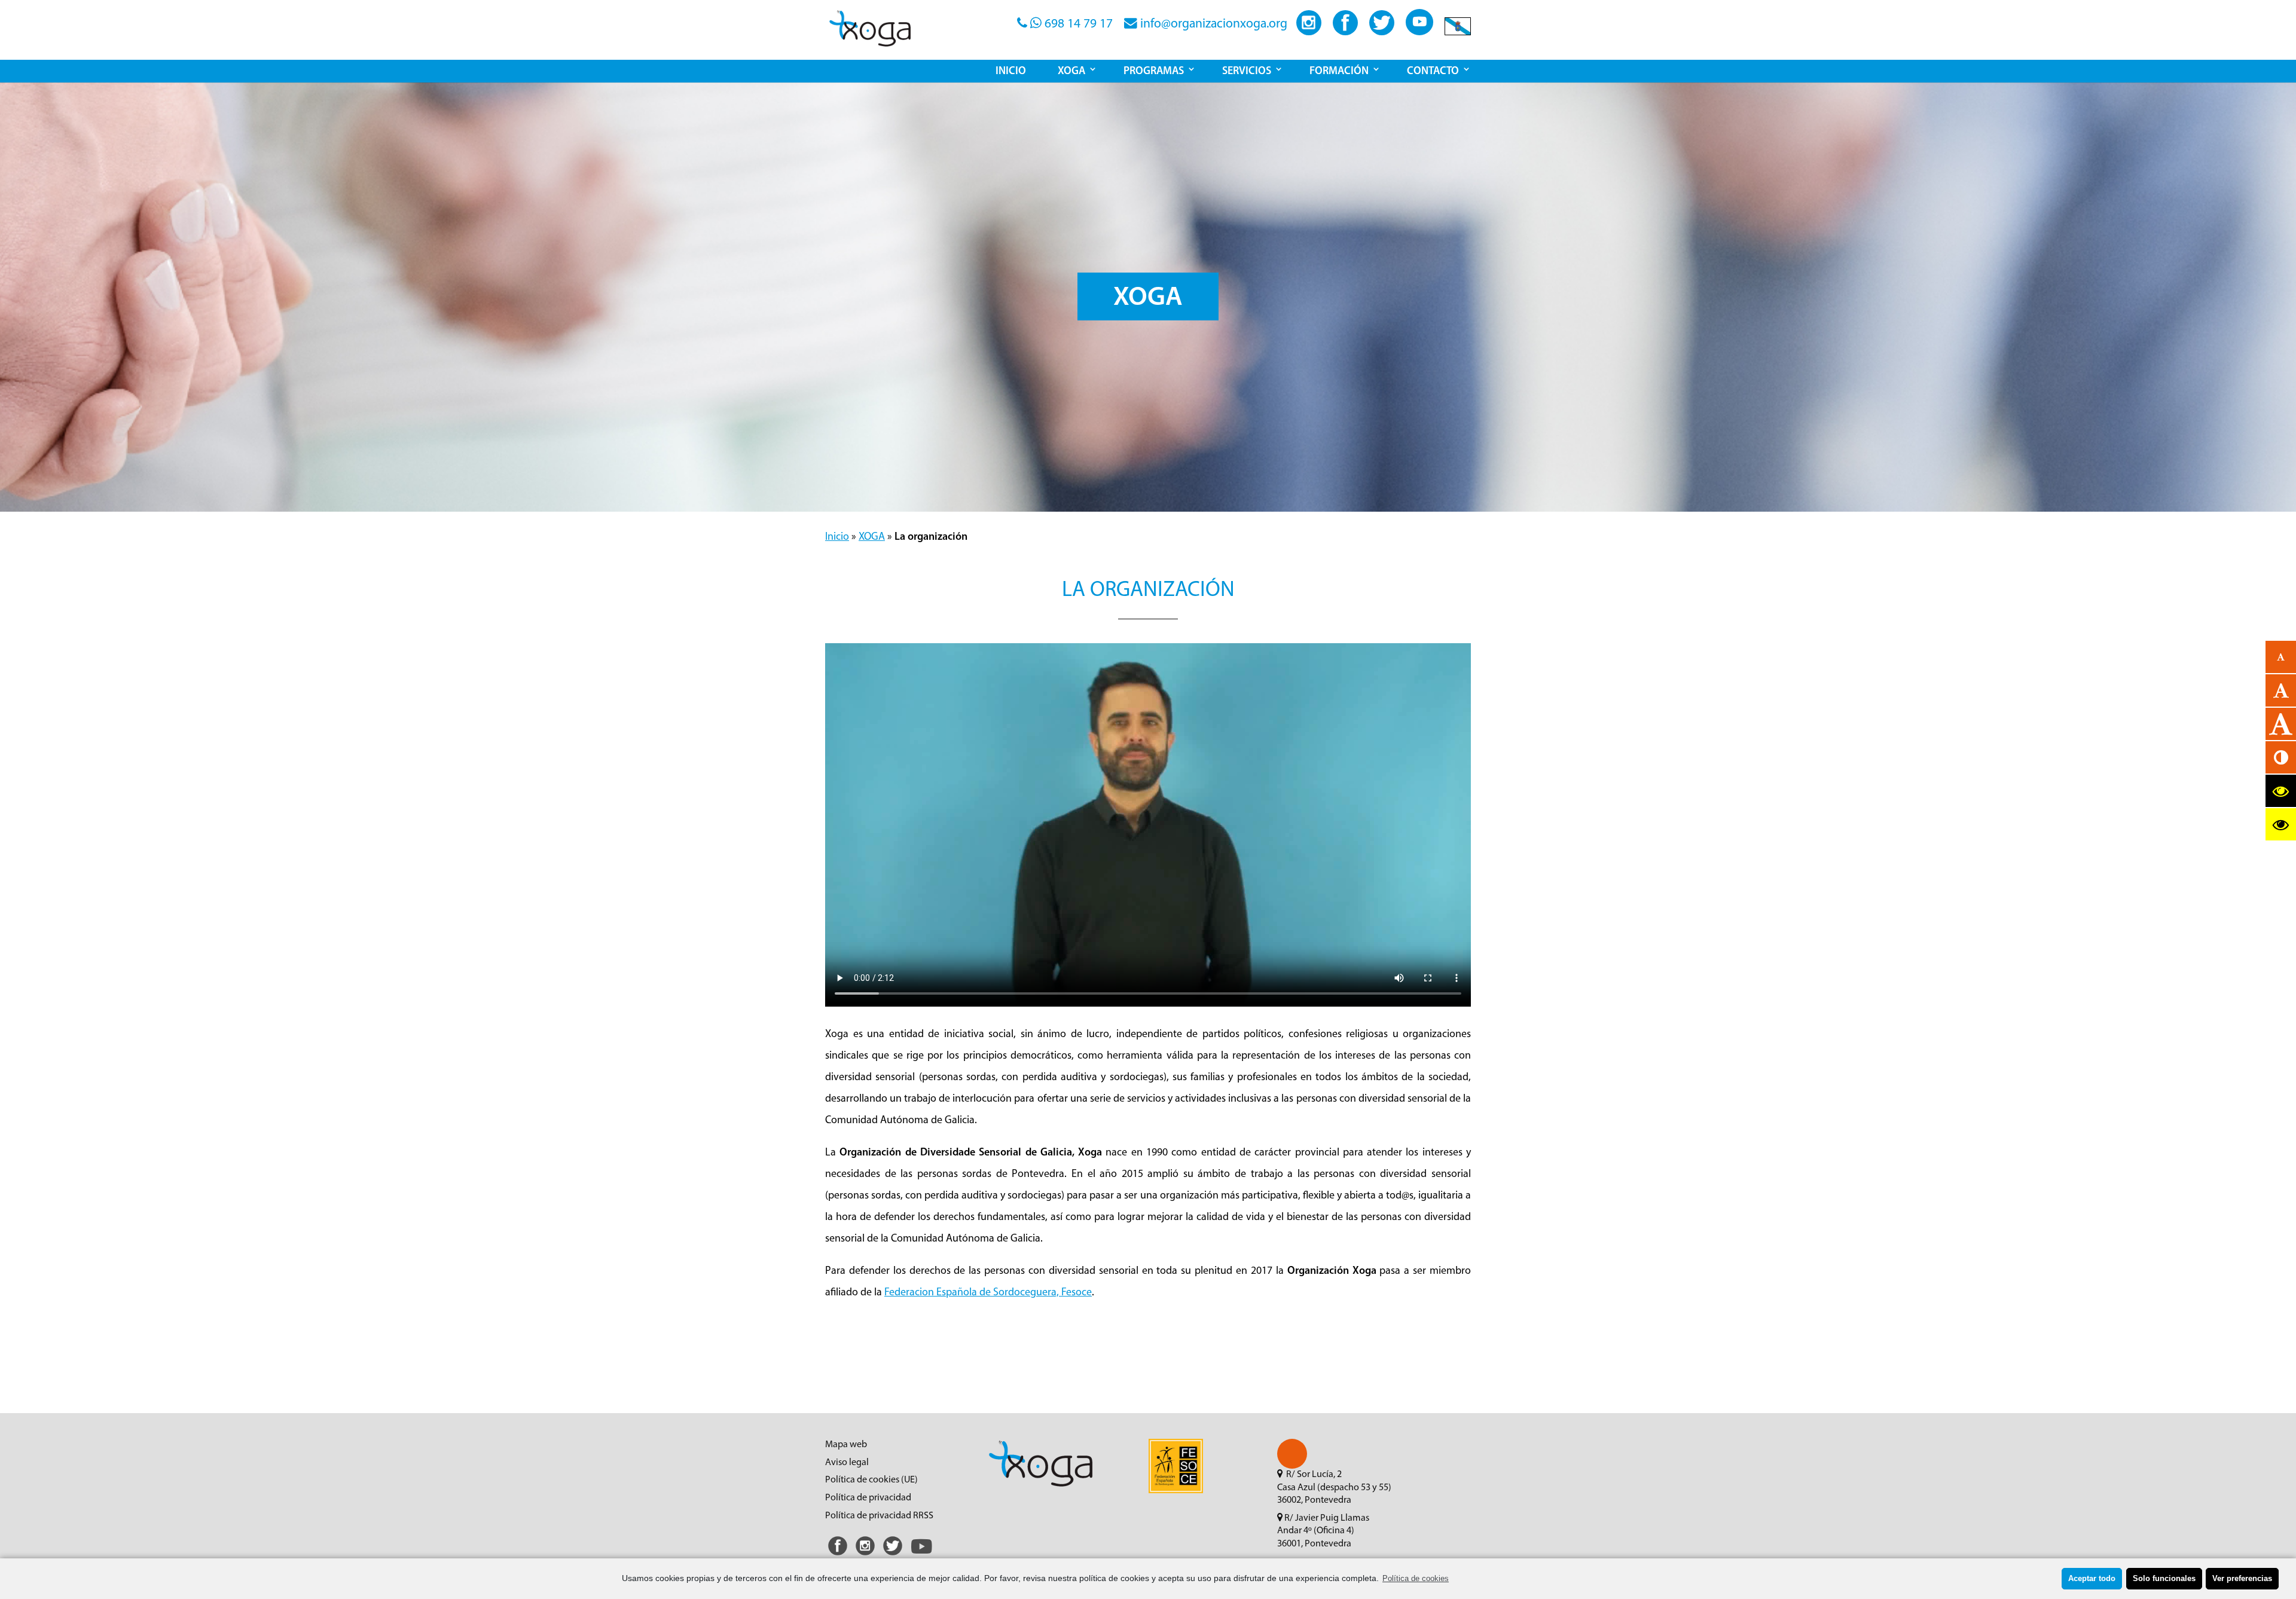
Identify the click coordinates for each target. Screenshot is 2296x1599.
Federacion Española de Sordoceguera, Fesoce (988, 1293)
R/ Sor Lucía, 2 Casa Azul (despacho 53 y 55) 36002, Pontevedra (1334, 1488)
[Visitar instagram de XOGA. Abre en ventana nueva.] (865, 1556)
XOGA (872, 537)
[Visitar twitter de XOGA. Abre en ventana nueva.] (893, 1556)
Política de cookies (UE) (871, 1480)
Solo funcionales (2164, 1579)
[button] (1292, 1454)
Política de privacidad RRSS (879, 1516)
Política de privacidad (868, 1498)
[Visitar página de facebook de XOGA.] (1345, 32)
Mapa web (846, 1445)
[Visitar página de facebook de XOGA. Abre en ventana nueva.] (838, 1556)
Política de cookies (1416, 1579)
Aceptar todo (2092, 1579)
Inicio (837, 537)
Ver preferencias (2242, 1579)
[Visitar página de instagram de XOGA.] (1309, 32)
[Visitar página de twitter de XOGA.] (1382, 32)
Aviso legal (847, 1463)
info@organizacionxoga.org (1212, 24)
